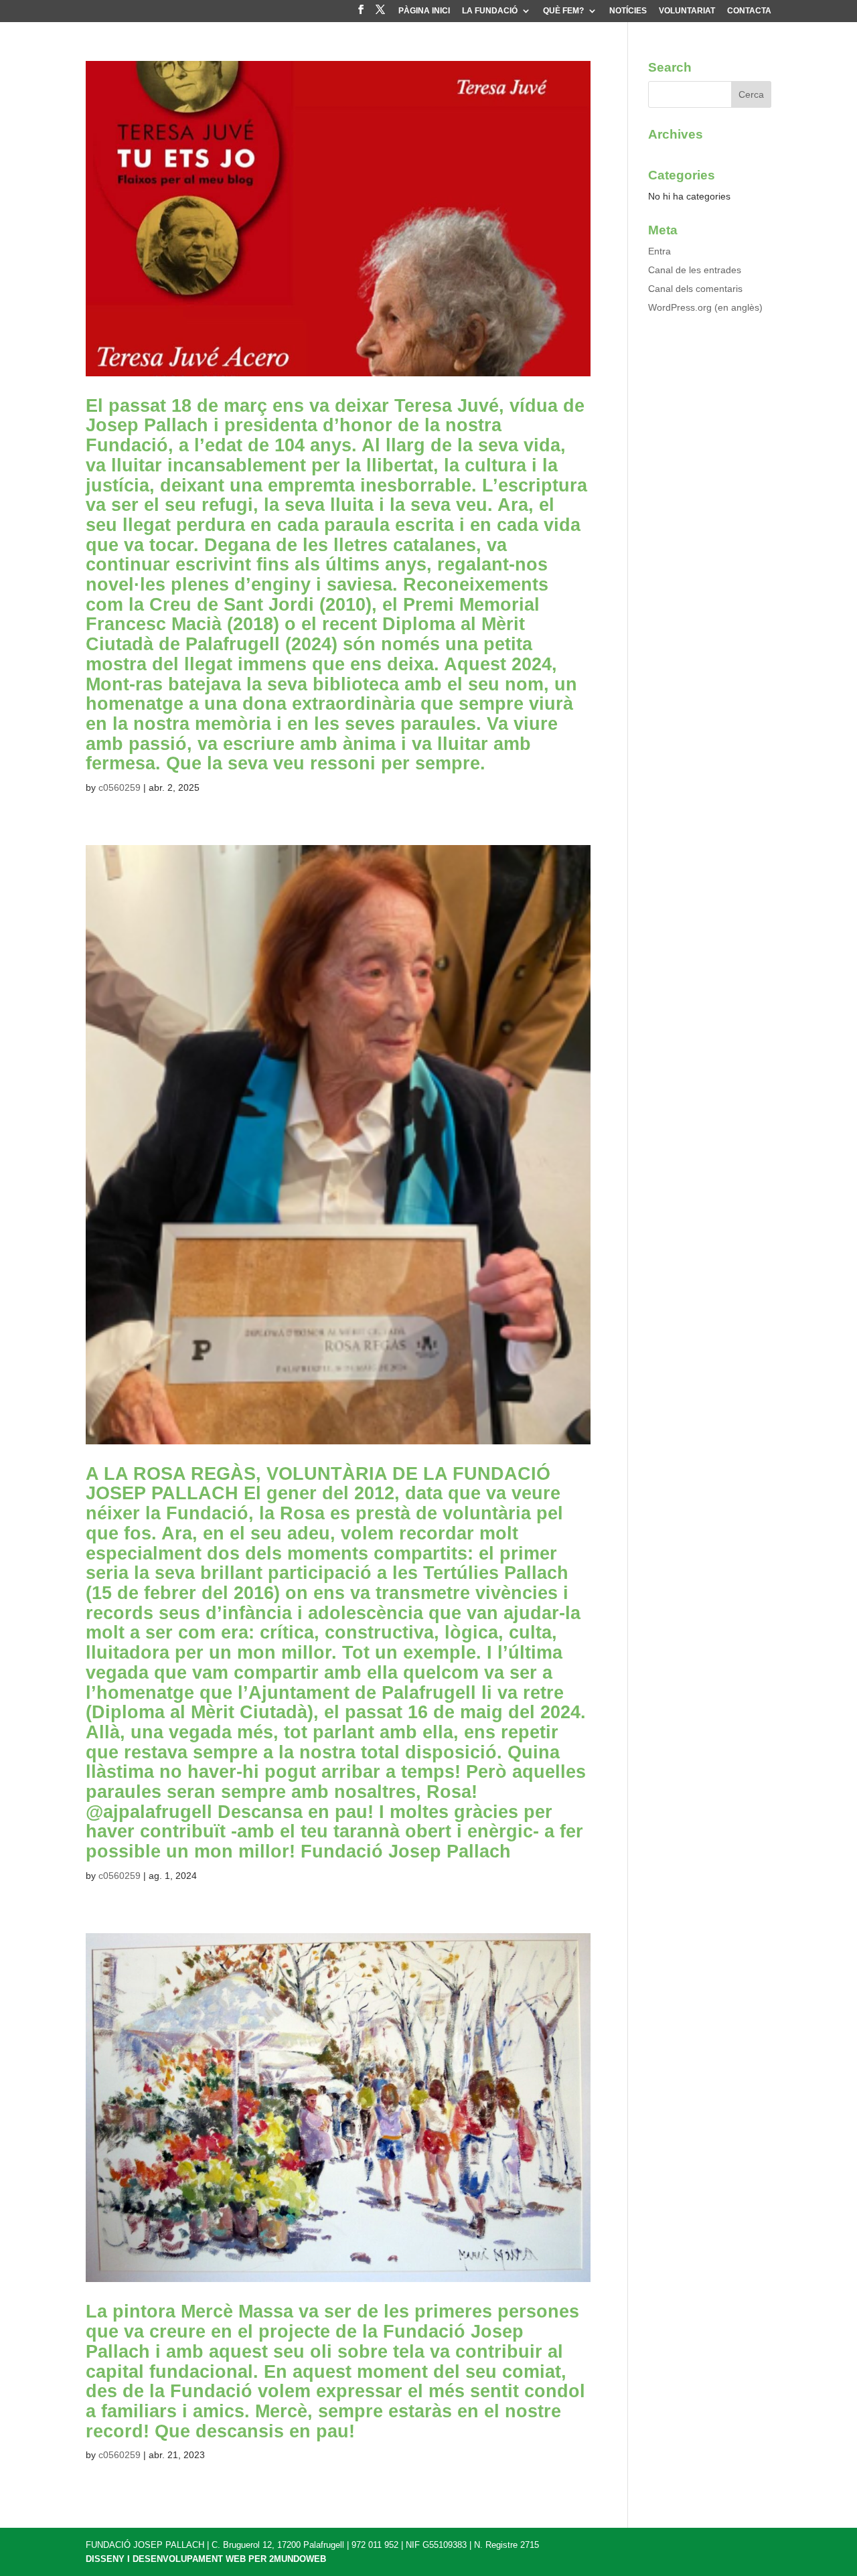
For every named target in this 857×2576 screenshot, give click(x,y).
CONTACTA (749, 11)
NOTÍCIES (628, 11)
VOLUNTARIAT (687, 11)
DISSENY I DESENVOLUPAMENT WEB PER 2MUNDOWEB (206, 2559)
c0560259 (120, 787)
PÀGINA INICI (424, 11)
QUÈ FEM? (563, 11)
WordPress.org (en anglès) (705, 307)
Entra (659, 251)
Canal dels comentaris (695, 289)
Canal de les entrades (695, 270)
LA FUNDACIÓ (490, 11)
